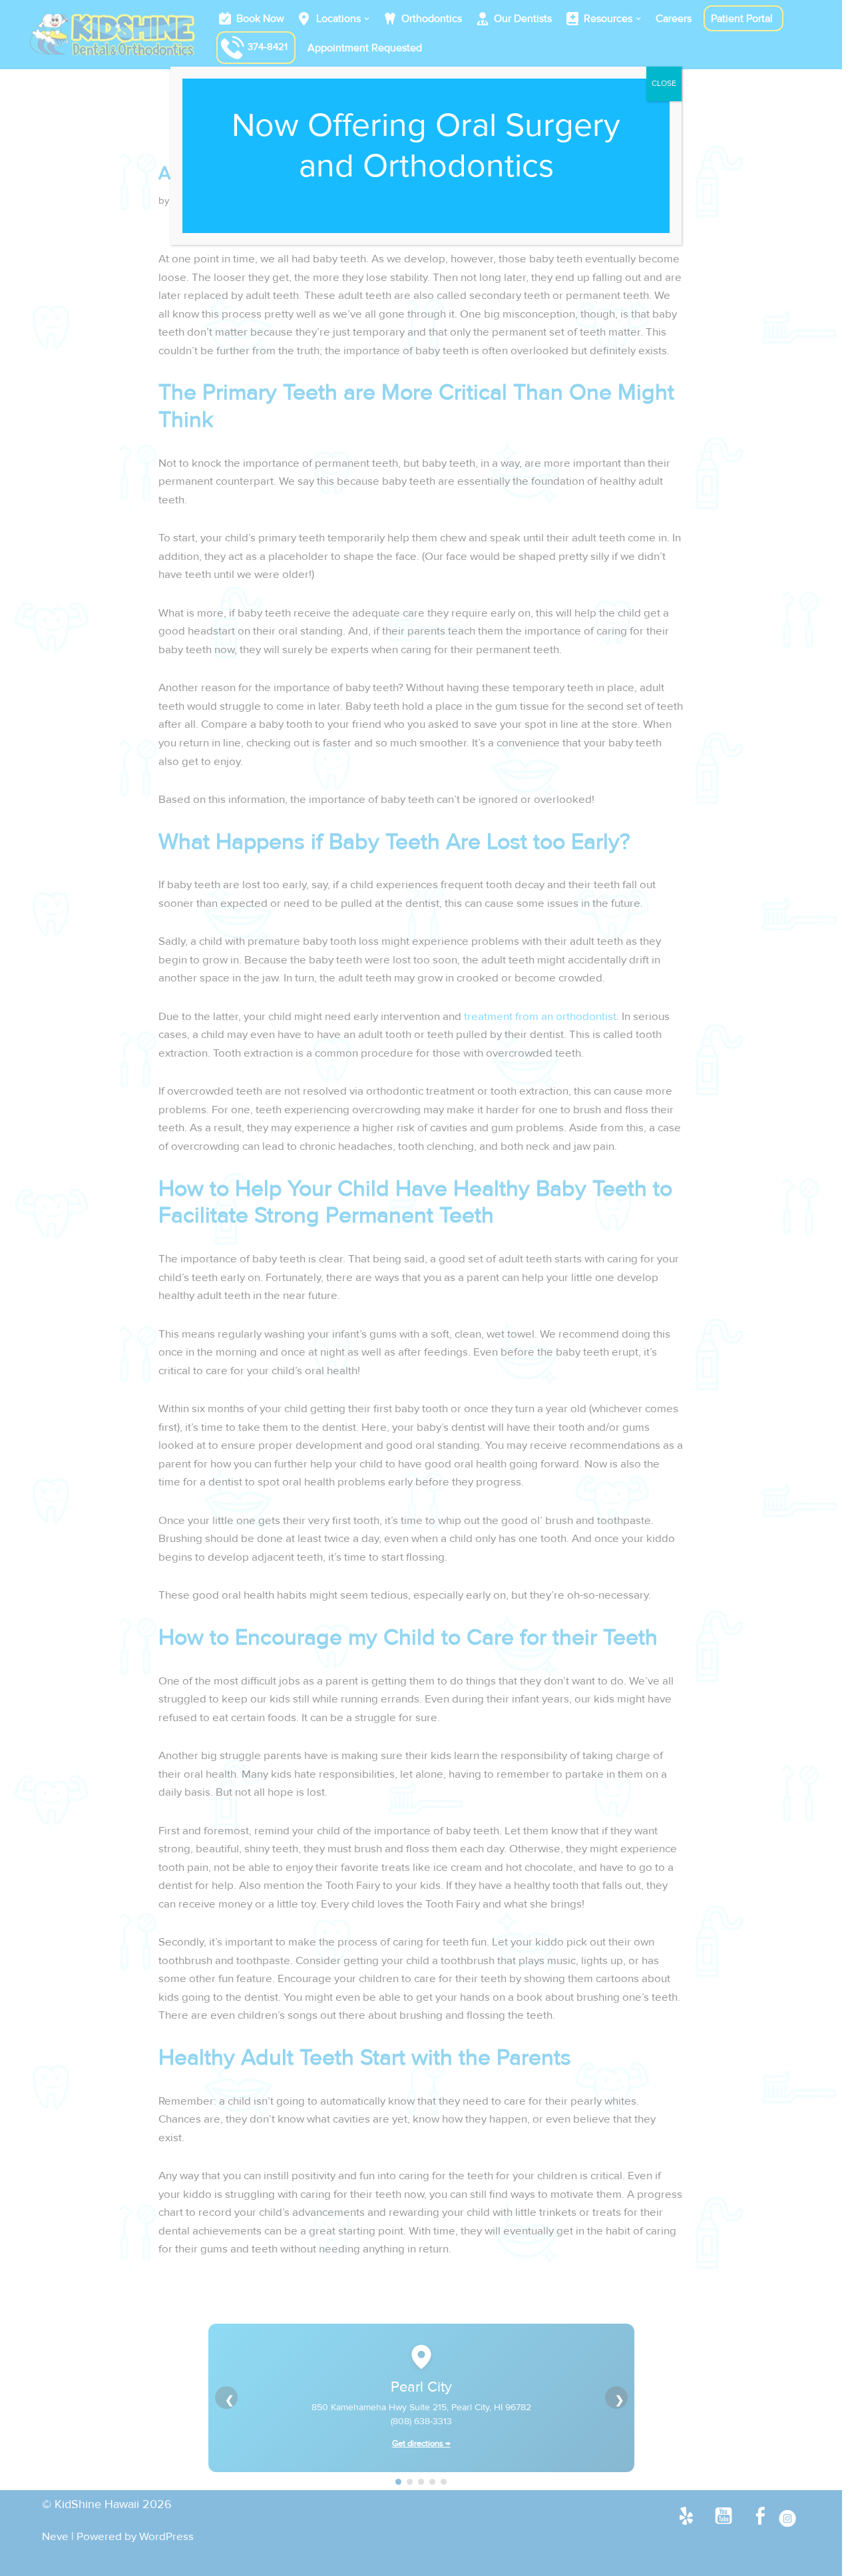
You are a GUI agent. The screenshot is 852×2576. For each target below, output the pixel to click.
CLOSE (664, 84)
